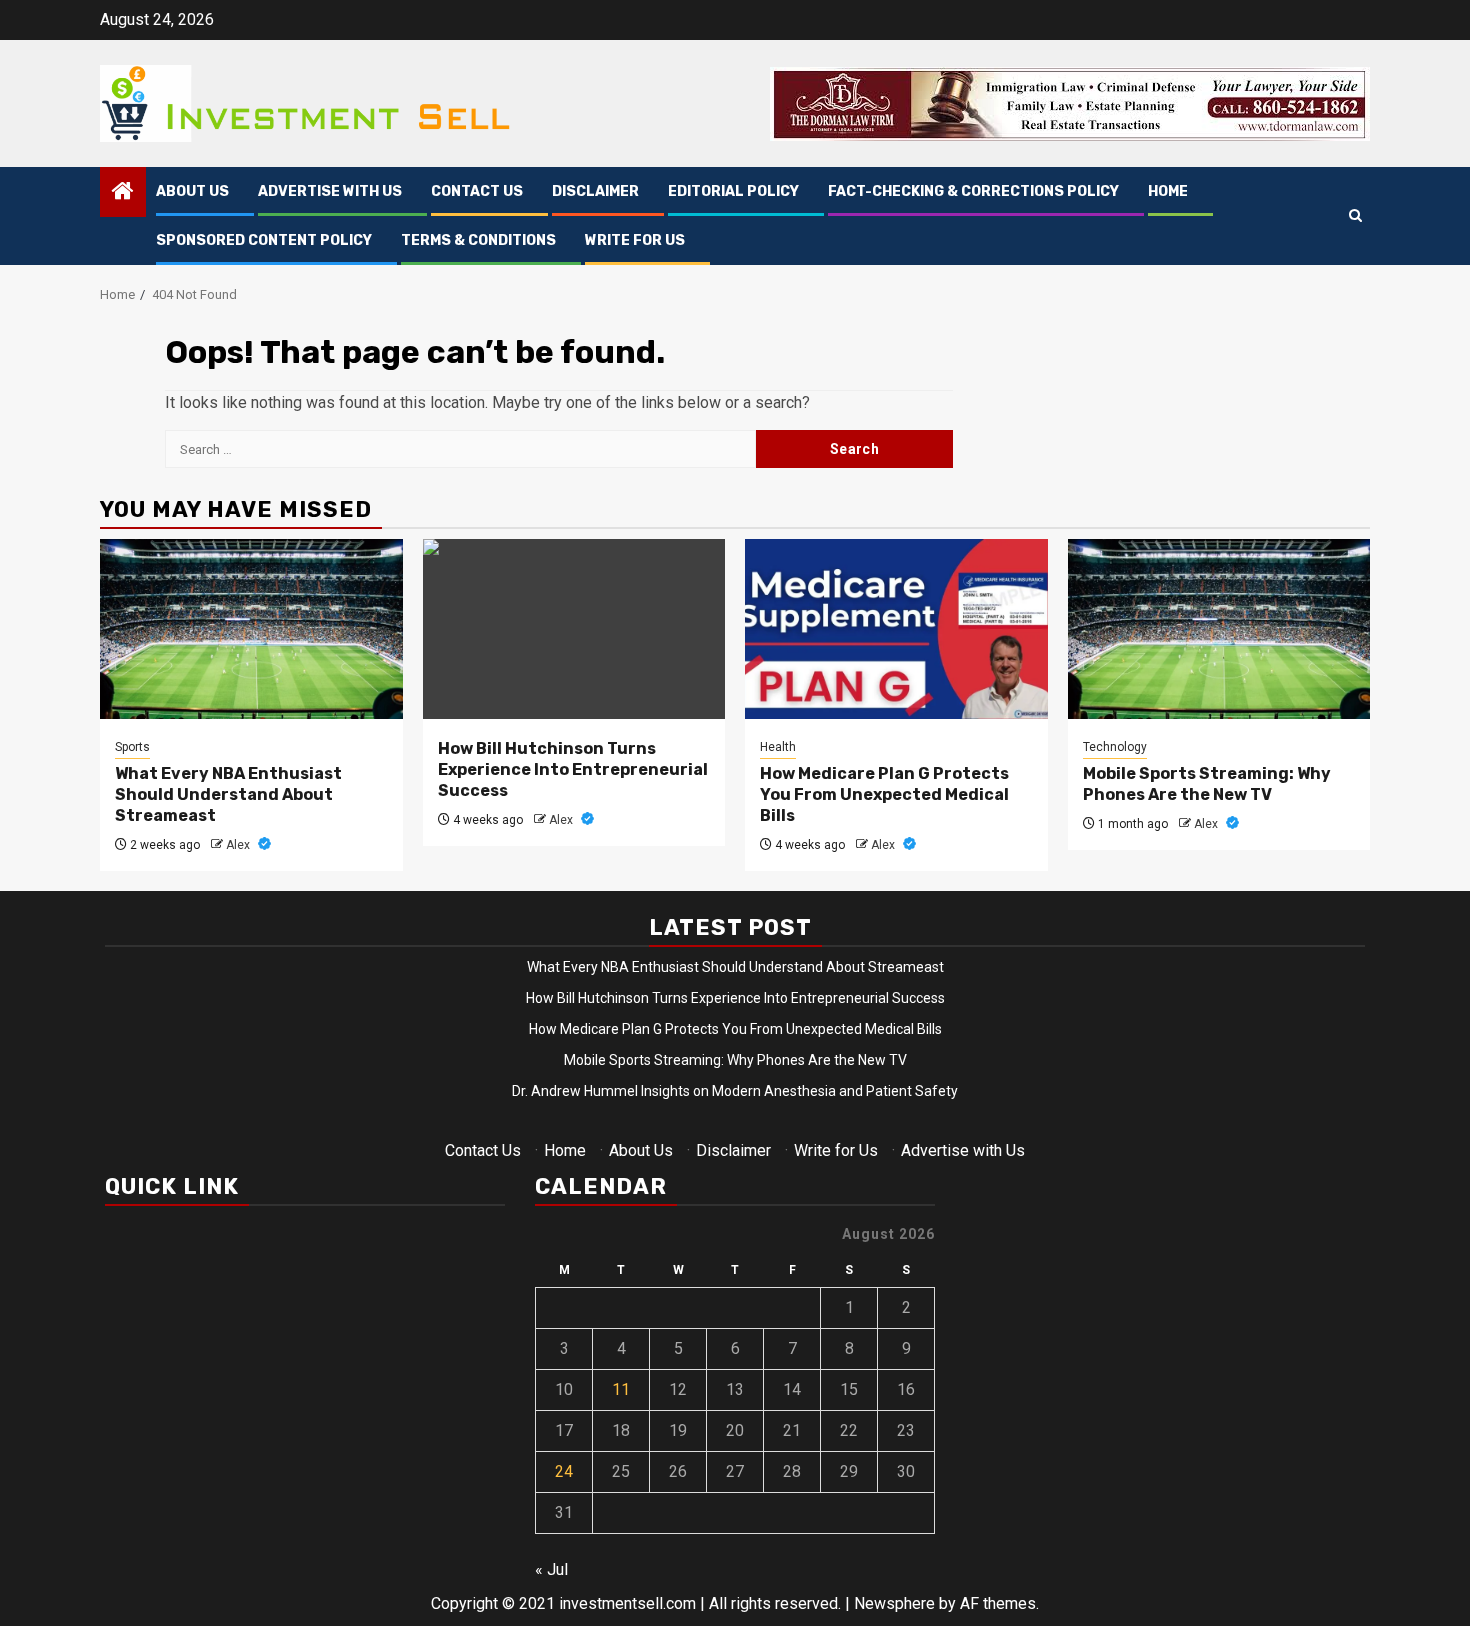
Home (1168, 191)
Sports (132, 747)
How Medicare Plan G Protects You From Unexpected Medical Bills (884, 794)
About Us (192, 191)
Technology (1115, 747)
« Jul (551, 1569)
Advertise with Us (330, 191)
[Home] (123, 193)
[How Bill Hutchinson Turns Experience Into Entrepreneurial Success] (574, 629)
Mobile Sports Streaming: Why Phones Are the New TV (1207, 784)
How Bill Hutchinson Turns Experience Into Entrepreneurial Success (573, 769)
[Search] (1355, 216)
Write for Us (635, 240)
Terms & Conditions (478, 240)
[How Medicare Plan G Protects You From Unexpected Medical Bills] (896, 629)
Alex (239, 845)
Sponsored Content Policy (264, 240)
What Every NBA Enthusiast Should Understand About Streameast (228, 794)
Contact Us (477, 191)
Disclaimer (595, 191)
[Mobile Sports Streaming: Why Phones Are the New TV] (1219, 629)
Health (778, 747)
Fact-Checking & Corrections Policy (973, 191)
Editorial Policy (733, 191)
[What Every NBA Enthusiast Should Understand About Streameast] (251, 629)
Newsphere (894, 1603)
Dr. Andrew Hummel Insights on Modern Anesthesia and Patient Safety (735, 1091)
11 (621, 1389)
